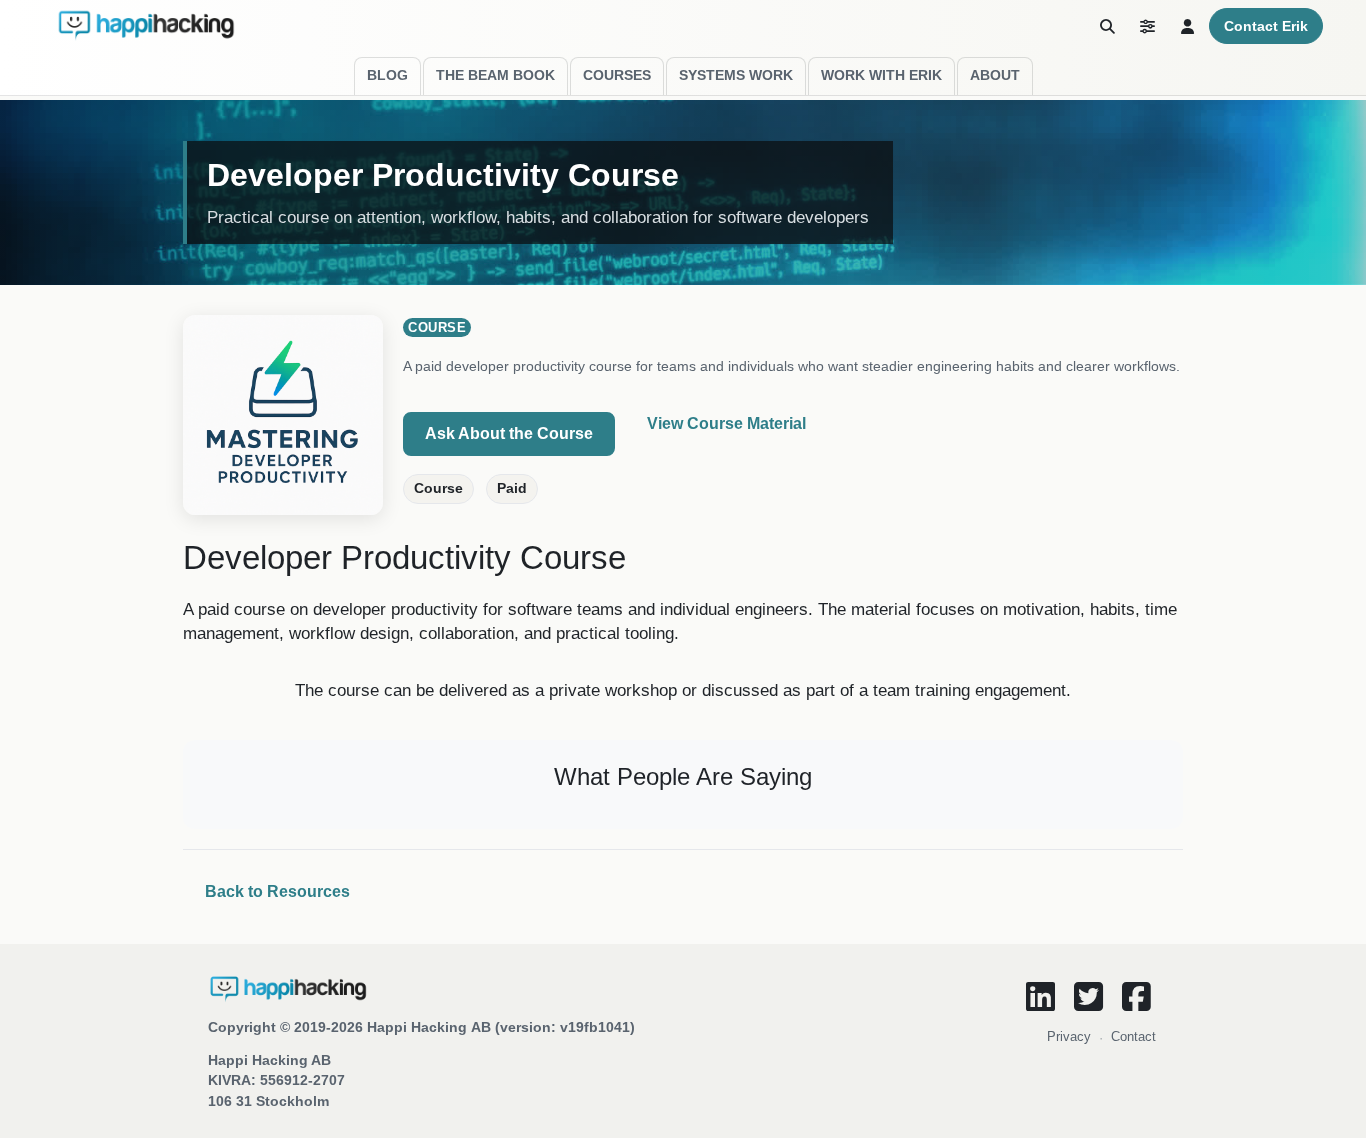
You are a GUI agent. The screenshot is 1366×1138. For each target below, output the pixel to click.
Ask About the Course (509, 433)
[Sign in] (1187, 26)
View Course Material (726, 423)
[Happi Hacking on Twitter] (1088, 996)
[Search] (1107, 26)
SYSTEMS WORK (736, 75)
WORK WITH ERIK (881, 75)
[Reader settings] (1147, 26)
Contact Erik (1266, 26)
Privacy (1069, 1036)
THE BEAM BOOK (495, 75)
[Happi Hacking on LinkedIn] (1040, 996)
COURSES (617, 75)
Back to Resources (277, 891)
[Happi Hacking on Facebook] (1136, 996)
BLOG (387, 75)
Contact (1133, 1036)
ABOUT (995, 75)
